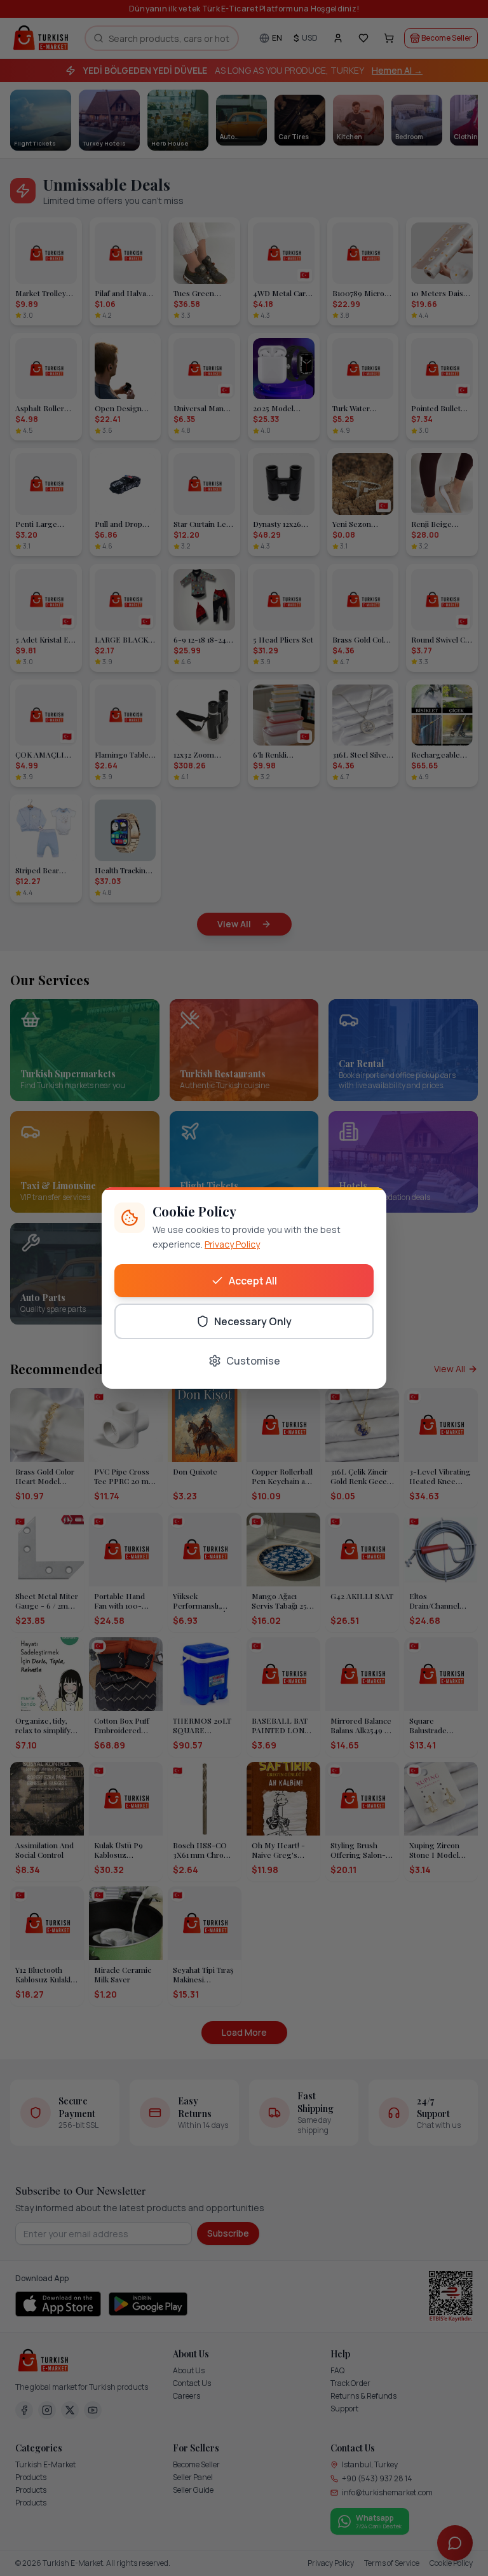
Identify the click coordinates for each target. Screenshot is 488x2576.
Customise (253, 1361)
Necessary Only (253, 1321)
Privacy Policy (232, 1244)
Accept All (253, 1281)
